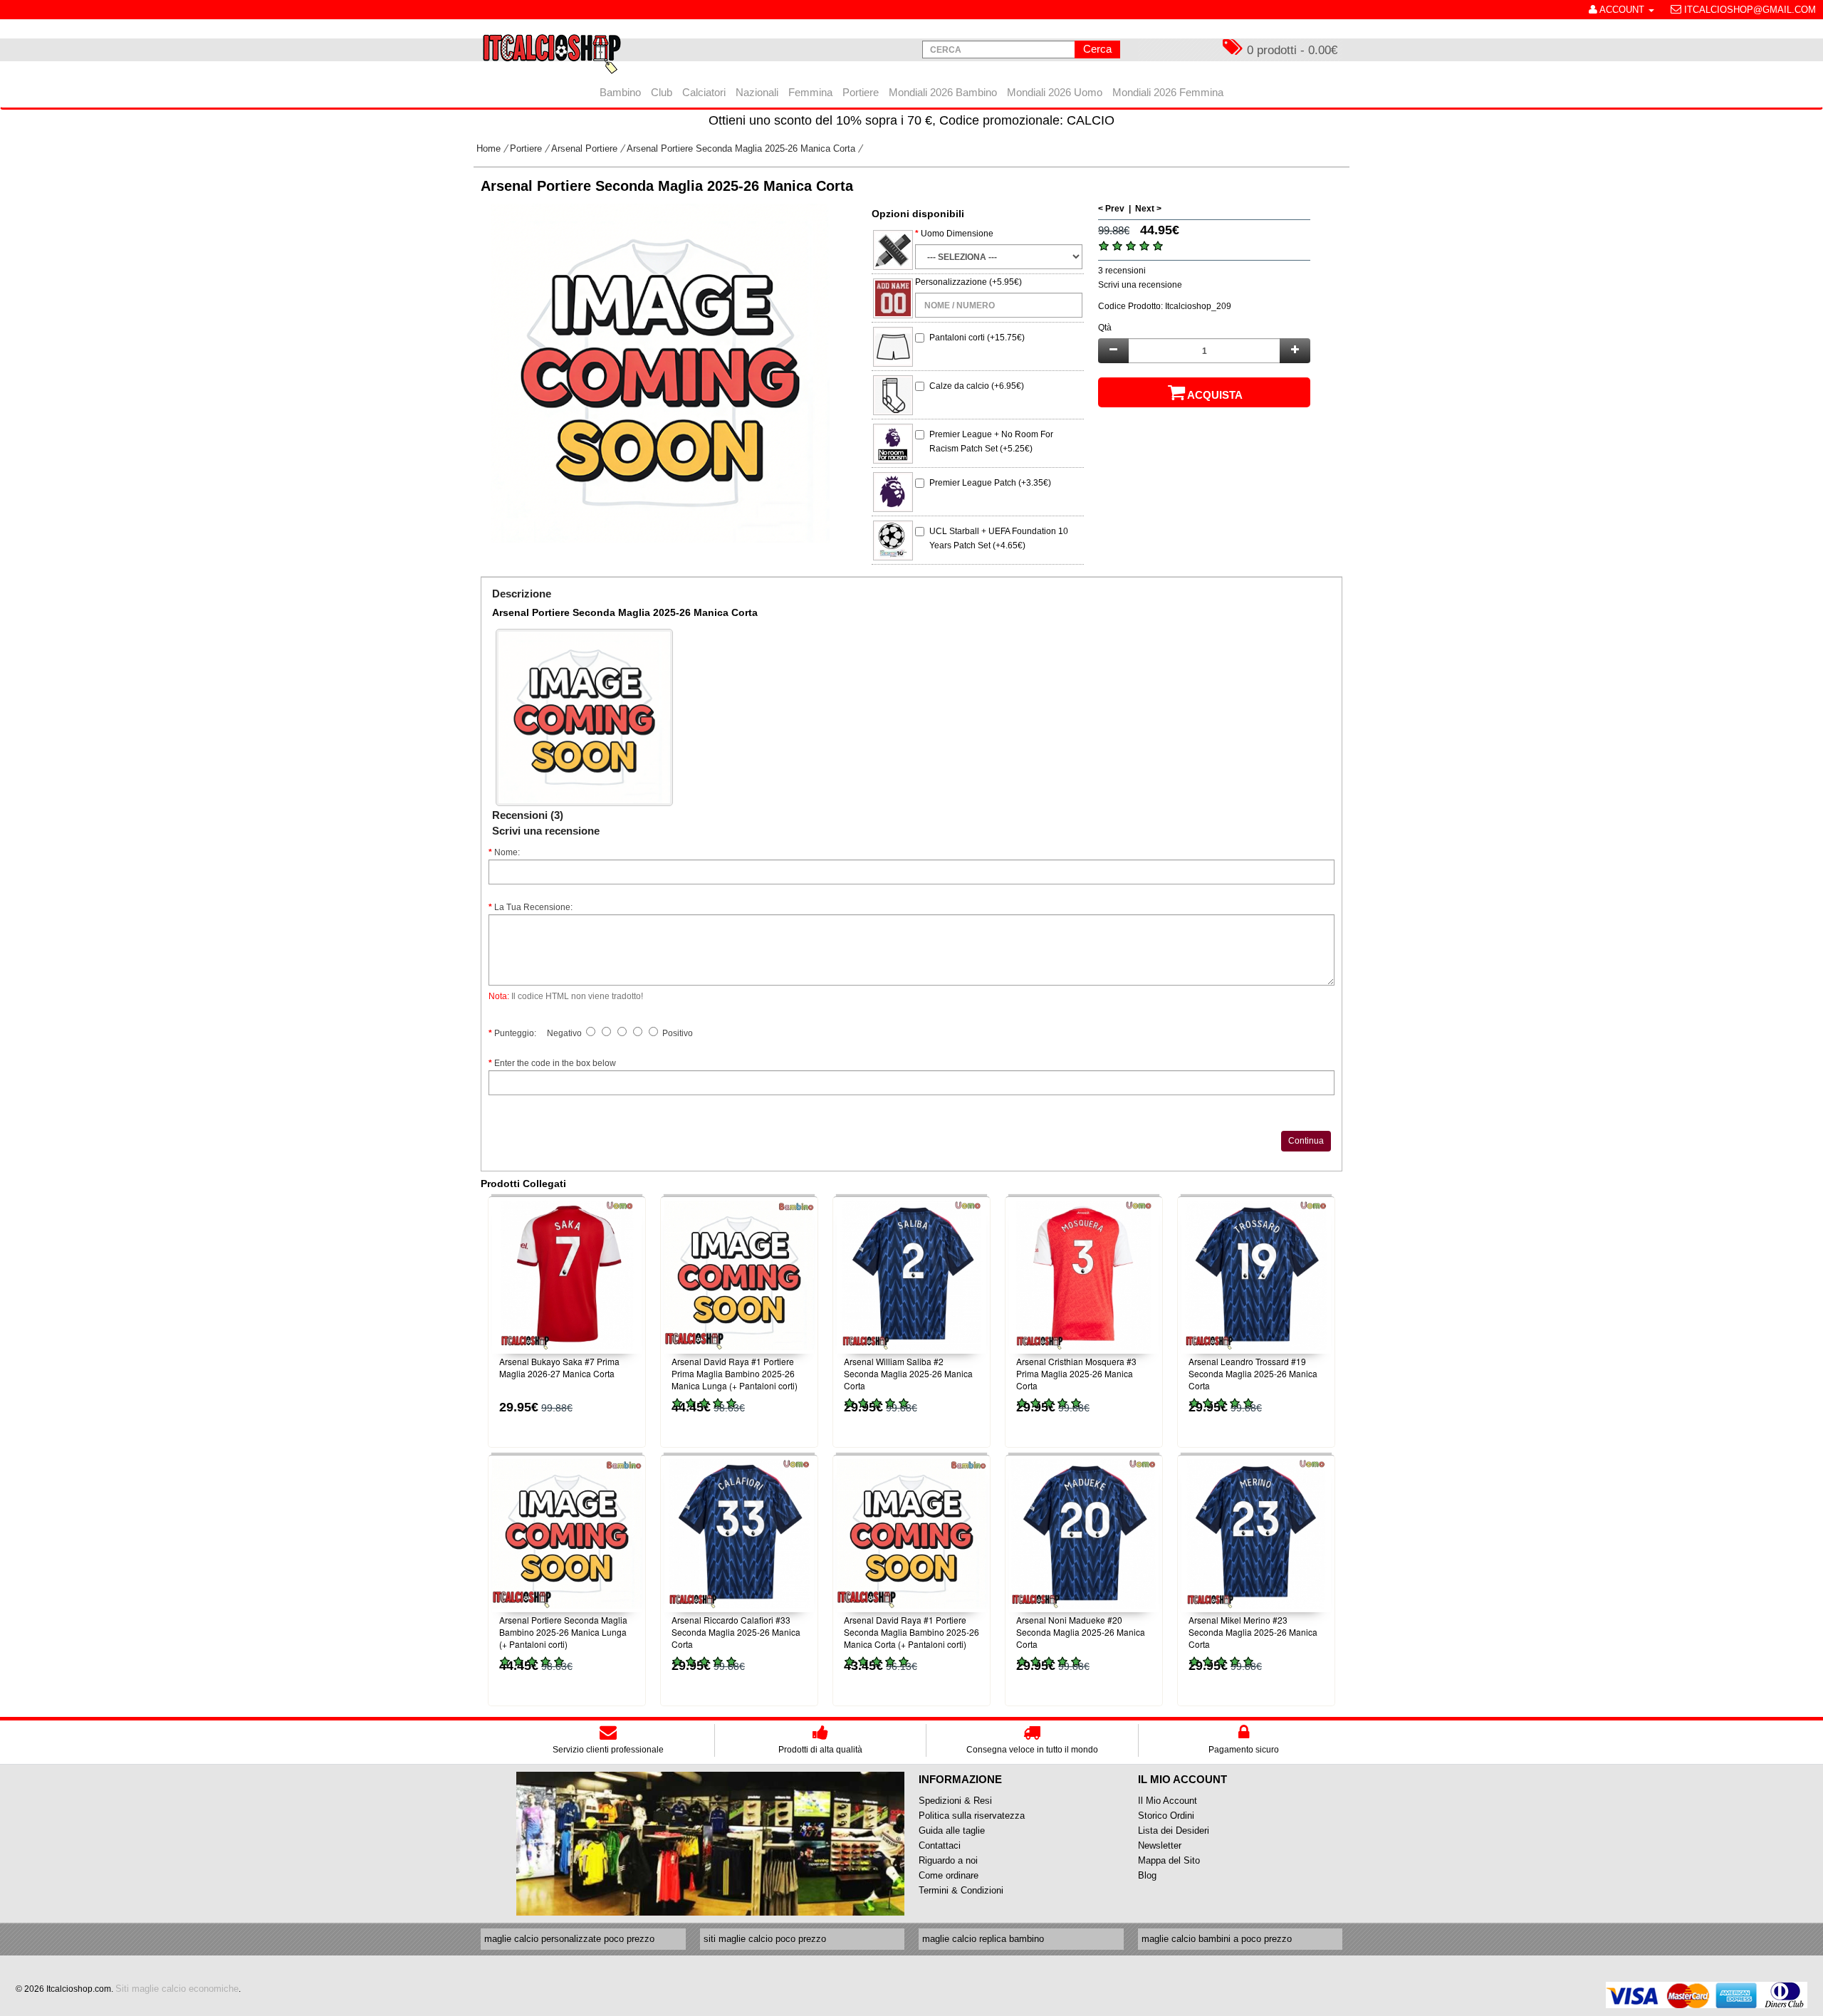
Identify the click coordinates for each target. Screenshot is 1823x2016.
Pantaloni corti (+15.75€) (977, 338)
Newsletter (1160, 1845)
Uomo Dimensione (957, 234)
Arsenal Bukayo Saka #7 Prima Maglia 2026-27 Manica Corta (559, 1367)
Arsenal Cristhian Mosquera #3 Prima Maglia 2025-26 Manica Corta (1076, 1373)
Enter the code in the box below (555, 1063)
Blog (1147, 1875)
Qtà (1105, 328)
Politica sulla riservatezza (972, 1816)
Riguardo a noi (948, 1860)
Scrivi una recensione (1140, 285)
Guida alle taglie (952, 1830)
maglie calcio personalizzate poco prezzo (569, 1939)
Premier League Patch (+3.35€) (990, 483)
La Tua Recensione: (533, 907)
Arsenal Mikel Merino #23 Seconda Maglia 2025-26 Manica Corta (1253, 1632)
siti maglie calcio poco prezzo (765, 1939)
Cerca (1097, 49)
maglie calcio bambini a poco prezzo (1217, 1939)
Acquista (1215, 395)
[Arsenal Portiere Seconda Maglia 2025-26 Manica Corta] (660, 373)
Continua (1306, 1141)
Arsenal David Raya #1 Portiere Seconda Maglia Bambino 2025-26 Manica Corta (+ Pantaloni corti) (911, 1632)
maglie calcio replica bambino (983, 1939)
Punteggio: (515, 1033)
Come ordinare (949, 1875)
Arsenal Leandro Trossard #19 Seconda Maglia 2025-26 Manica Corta (1253, 1373)
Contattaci (940, 1845)
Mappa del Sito (1169, 1860)
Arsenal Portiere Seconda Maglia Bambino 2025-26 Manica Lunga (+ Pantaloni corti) (563, 1632)
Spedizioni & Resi (955, 1801)
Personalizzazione (951, 282)
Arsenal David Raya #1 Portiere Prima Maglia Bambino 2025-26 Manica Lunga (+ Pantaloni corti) (735, 1373)
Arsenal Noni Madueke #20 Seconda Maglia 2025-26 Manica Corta (1081, 1632)
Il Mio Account (1168, 1801)
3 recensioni (1122, 271)
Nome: (507, 852)
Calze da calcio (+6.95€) (977, 386)
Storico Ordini (1166, 1816)
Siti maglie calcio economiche (177, 1989)
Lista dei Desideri (1174, 1830)
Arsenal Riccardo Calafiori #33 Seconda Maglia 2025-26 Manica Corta (736, 1632)
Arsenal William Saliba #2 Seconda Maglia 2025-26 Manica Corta (908, 1373)
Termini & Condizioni (961, 1890)
